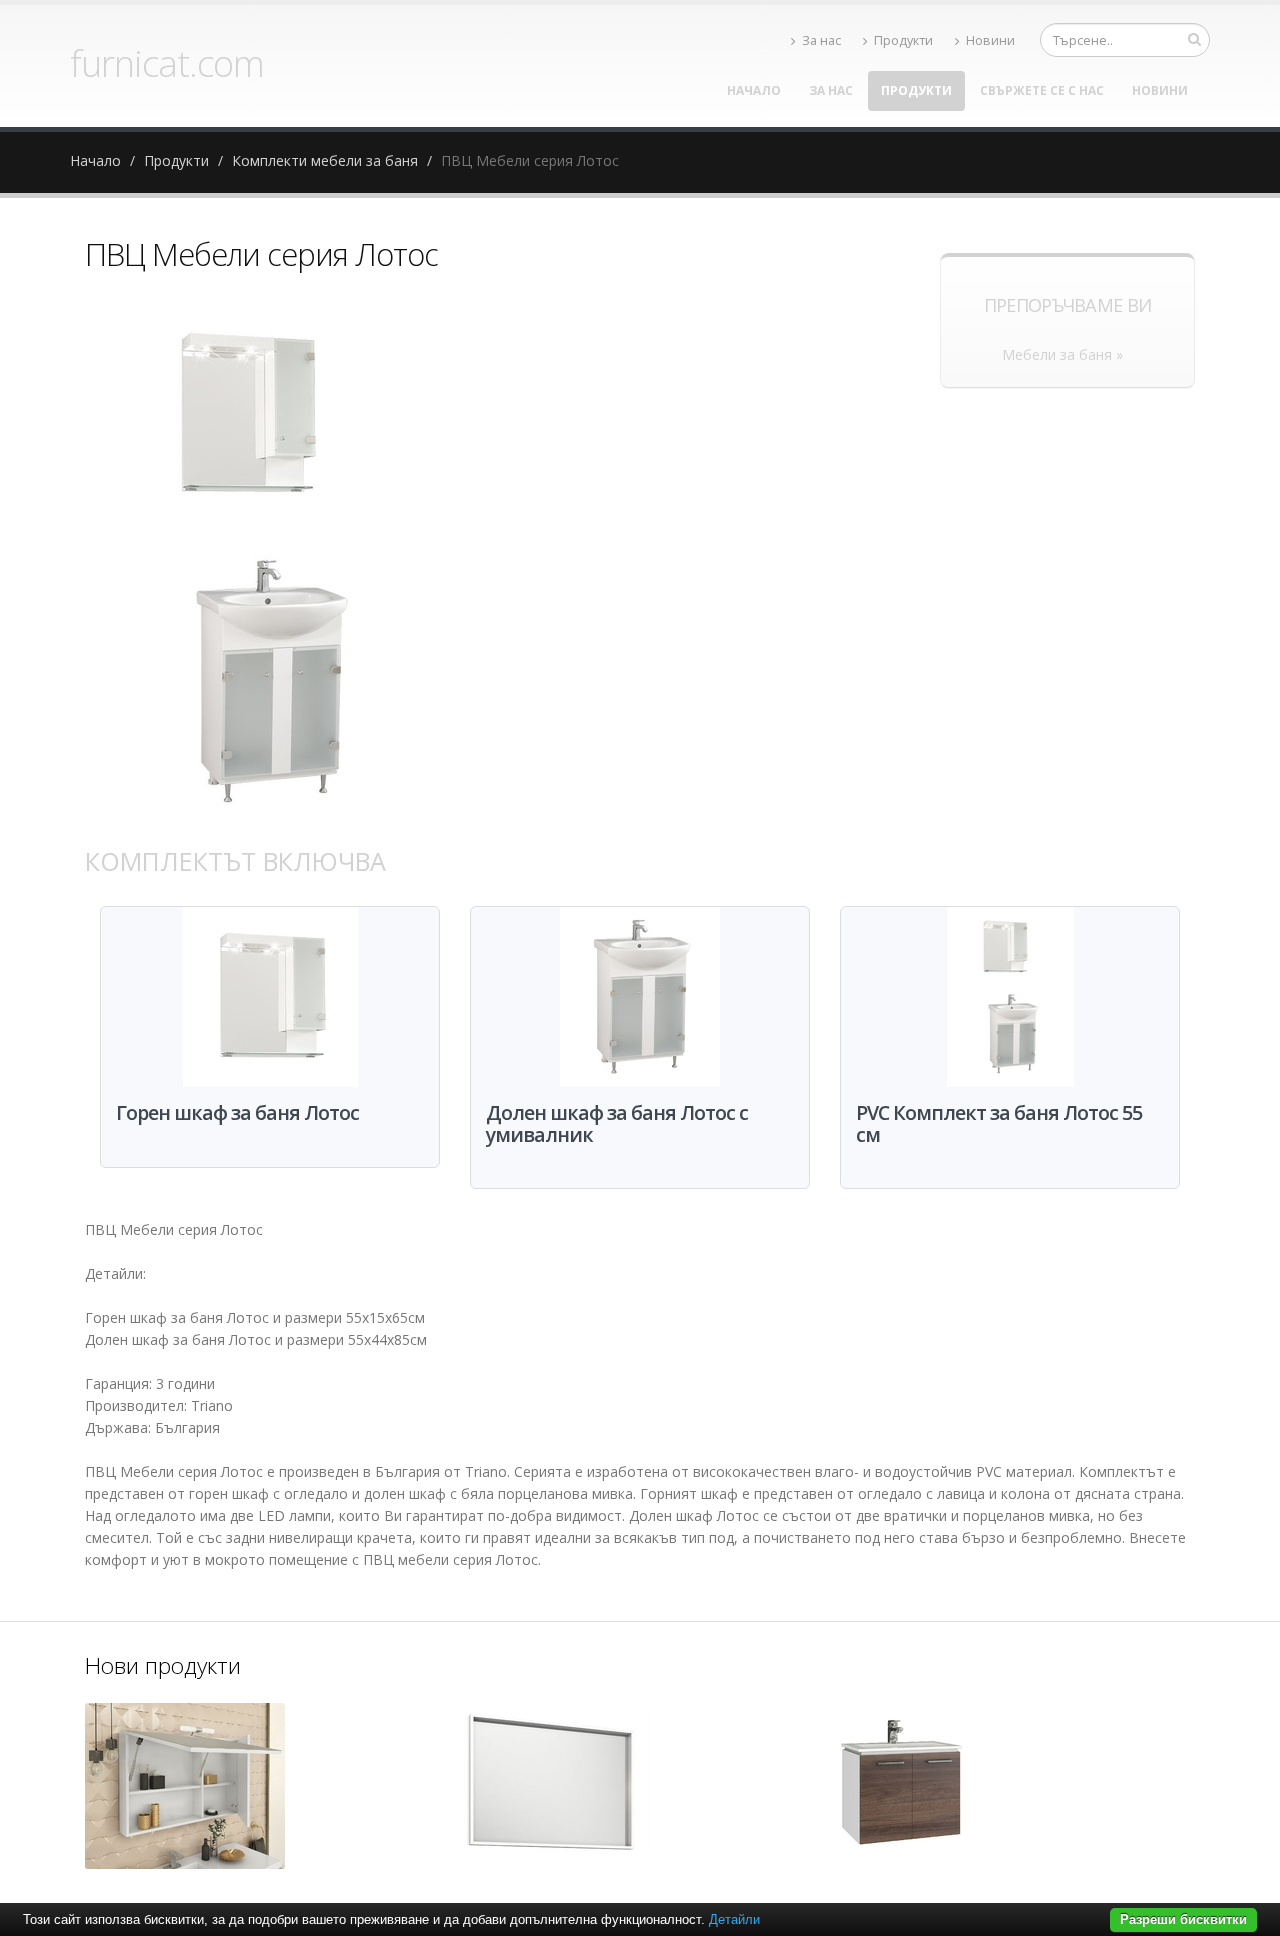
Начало (754, 90)
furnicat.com (167, 63)
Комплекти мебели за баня (325, 160)
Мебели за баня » (1062, 354)
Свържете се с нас (1042, 90)
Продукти (903, 40)
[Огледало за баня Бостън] (550, 1788)
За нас (821, 40)
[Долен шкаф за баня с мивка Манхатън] (900, 1788)
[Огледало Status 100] (185, 1786)
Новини (990, 40)
